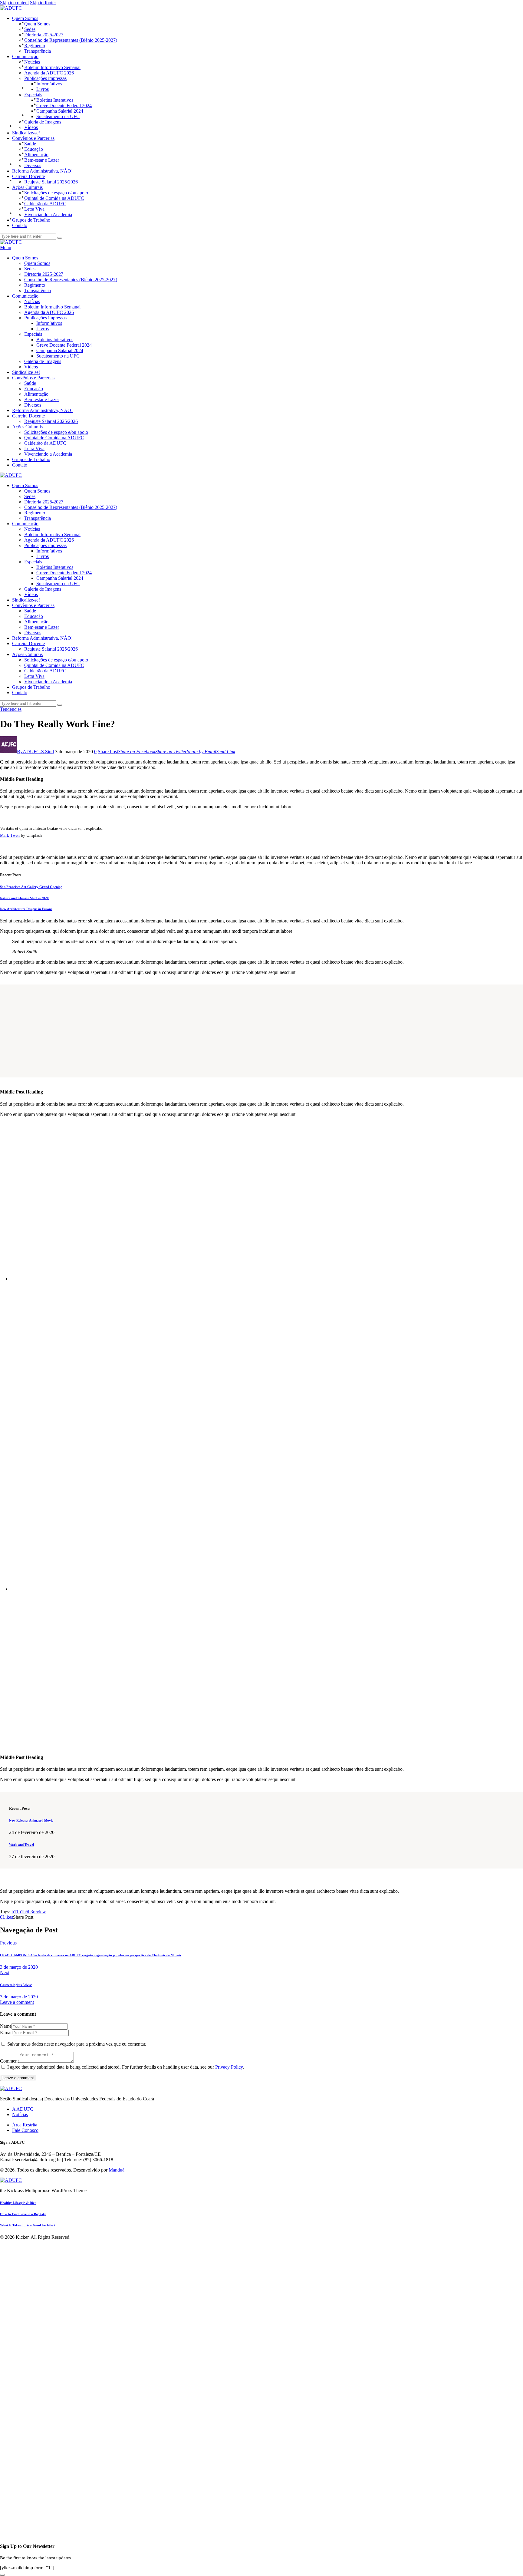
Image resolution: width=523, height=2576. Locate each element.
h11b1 (17, 1912)
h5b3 (28, 1912)
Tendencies (11, 709)
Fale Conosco (25, 2130)
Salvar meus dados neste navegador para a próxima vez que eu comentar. (77, 2044)
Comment (9, 2061)
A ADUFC (23, 2109)
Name (6, 2026)
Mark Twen (10, 835)
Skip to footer (43, 3)
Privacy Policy (229, 2067)
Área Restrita (25, 2125)
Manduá (117, 2170)
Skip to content (14, 3)
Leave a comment (17, 2002)
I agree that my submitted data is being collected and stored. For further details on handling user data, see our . (126, 2067)
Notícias (20, 2114)
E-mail (6, 2032)
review (39, 1912)
